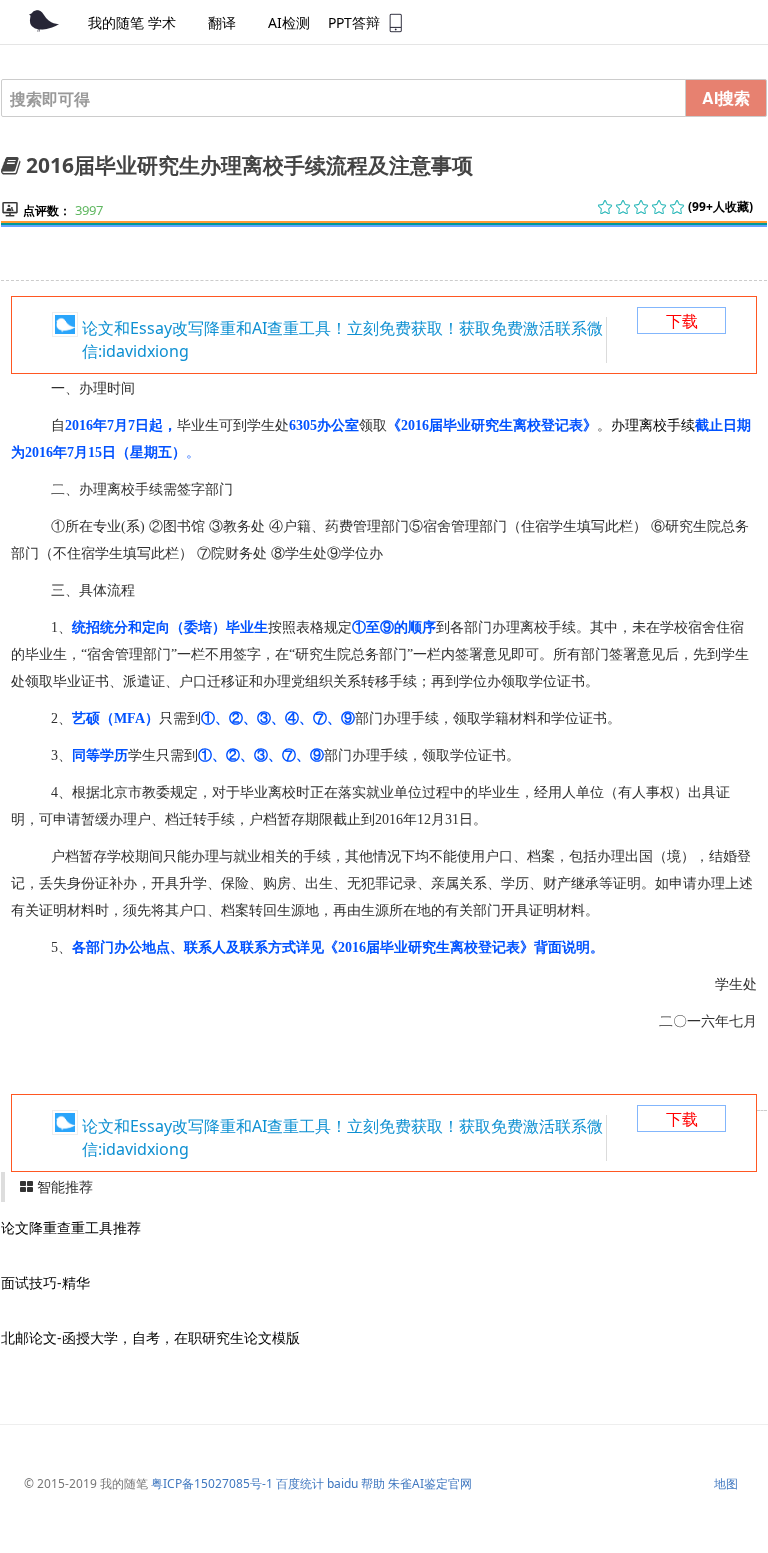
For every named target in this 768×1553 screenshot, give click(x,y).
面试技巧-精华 (45, 1282)
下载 (682, 321)
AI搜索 (726, 97)
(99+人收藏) (720, 206)
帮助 (373, 1483)
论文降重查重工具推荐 (71, 1227)
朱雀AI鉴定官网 (430, 1483)
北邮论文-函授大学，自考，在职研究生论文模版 (150, 1337)
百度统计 (300, 1483)
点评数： (47, 210)
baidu (342, 1483)
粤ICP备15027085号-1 (212, 1483)
